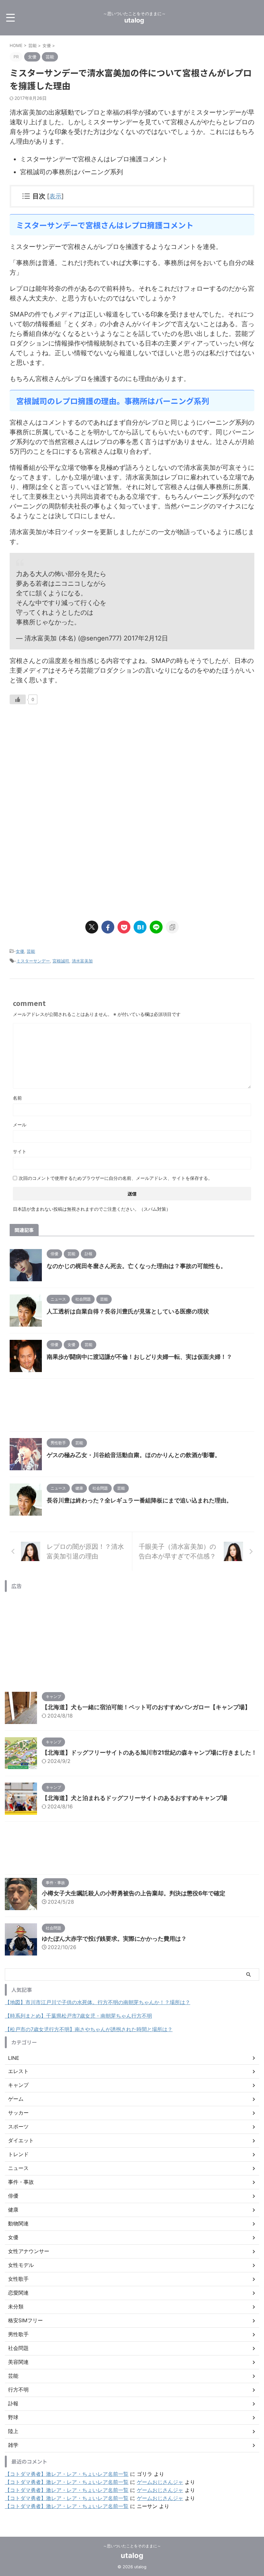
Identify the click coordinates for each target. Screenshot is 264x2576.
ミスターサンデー (33, 961)
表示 (55, 196)
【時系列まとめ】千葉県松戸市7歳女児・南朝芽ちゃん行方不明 (78, 2016)
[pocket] (124, 927)
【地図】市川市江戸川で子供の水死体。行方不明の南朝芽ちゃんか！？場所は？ (98, 2002)
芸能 (31, 951)
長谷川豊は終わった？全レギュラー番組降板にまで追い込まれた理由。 (139, 1500)
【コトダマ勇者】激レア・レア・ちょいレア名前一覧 (67, 2474)
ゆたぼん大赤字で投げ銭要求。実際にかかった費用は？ (114, 1939)
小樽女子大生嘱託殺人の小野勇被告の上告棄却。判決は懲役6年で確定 (134, 1893)
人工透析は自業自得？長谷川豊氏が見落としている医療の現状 (128, 1311)
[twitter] (92, 927)
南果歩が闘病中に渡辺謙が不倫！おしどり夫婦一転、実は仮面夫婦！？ (139, 1357)
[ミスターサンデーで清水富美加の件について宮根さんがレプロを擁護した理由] (140, 927)
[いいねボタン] (18, 699)
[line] (156, 927)
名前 (17, 1098)
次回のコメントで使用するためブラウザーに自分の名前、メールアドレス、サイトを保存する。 (116, 1178)
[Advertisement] (64, 767)
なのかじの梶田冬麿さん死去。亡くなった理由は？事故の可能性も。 (137, 1266)
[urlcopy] (172, 927)
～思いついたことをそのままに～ (132, 2546)
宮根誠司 (61, 961)
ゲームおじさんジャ (160, 2482)
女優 (20, 951)
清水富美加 (82, 961)
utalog (134, 20)
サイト (20, 1151)
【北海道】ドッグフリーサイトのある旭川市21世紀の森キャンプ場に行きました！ (149, 1752)
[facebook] (108, 927)
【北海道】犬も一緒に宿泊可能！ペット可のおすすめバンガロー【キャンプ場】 (146, 1707)
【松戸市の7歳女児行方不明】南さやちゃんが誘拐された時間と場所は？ (89, 2029)
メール (20, 1125)
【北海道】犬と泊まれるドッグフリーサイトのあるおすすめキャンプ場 (135, 1798)
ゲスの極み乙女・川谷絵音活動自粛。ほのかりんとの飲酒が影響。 (134, 1455)
